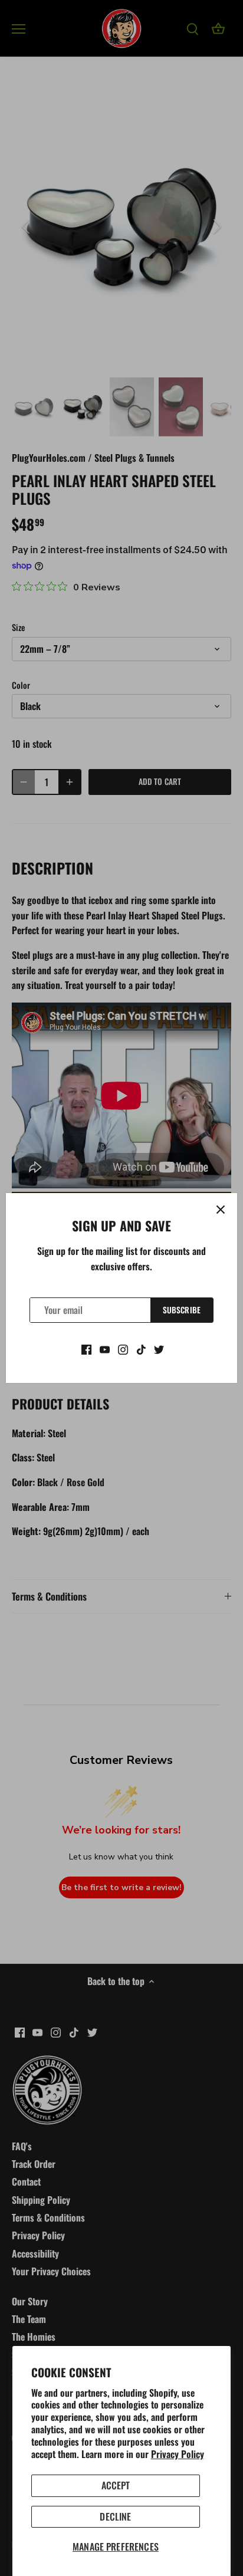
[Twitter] (159, 1348)
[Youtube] (105, 1348)
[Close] (221, 1210)
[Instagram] (123, 1348)
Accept (116, 2485)
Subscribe (182, 1310)
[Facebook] (86, 1348)
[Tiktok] (141, 1348)
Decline (115, 2516)
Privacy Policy (178, 2454)
